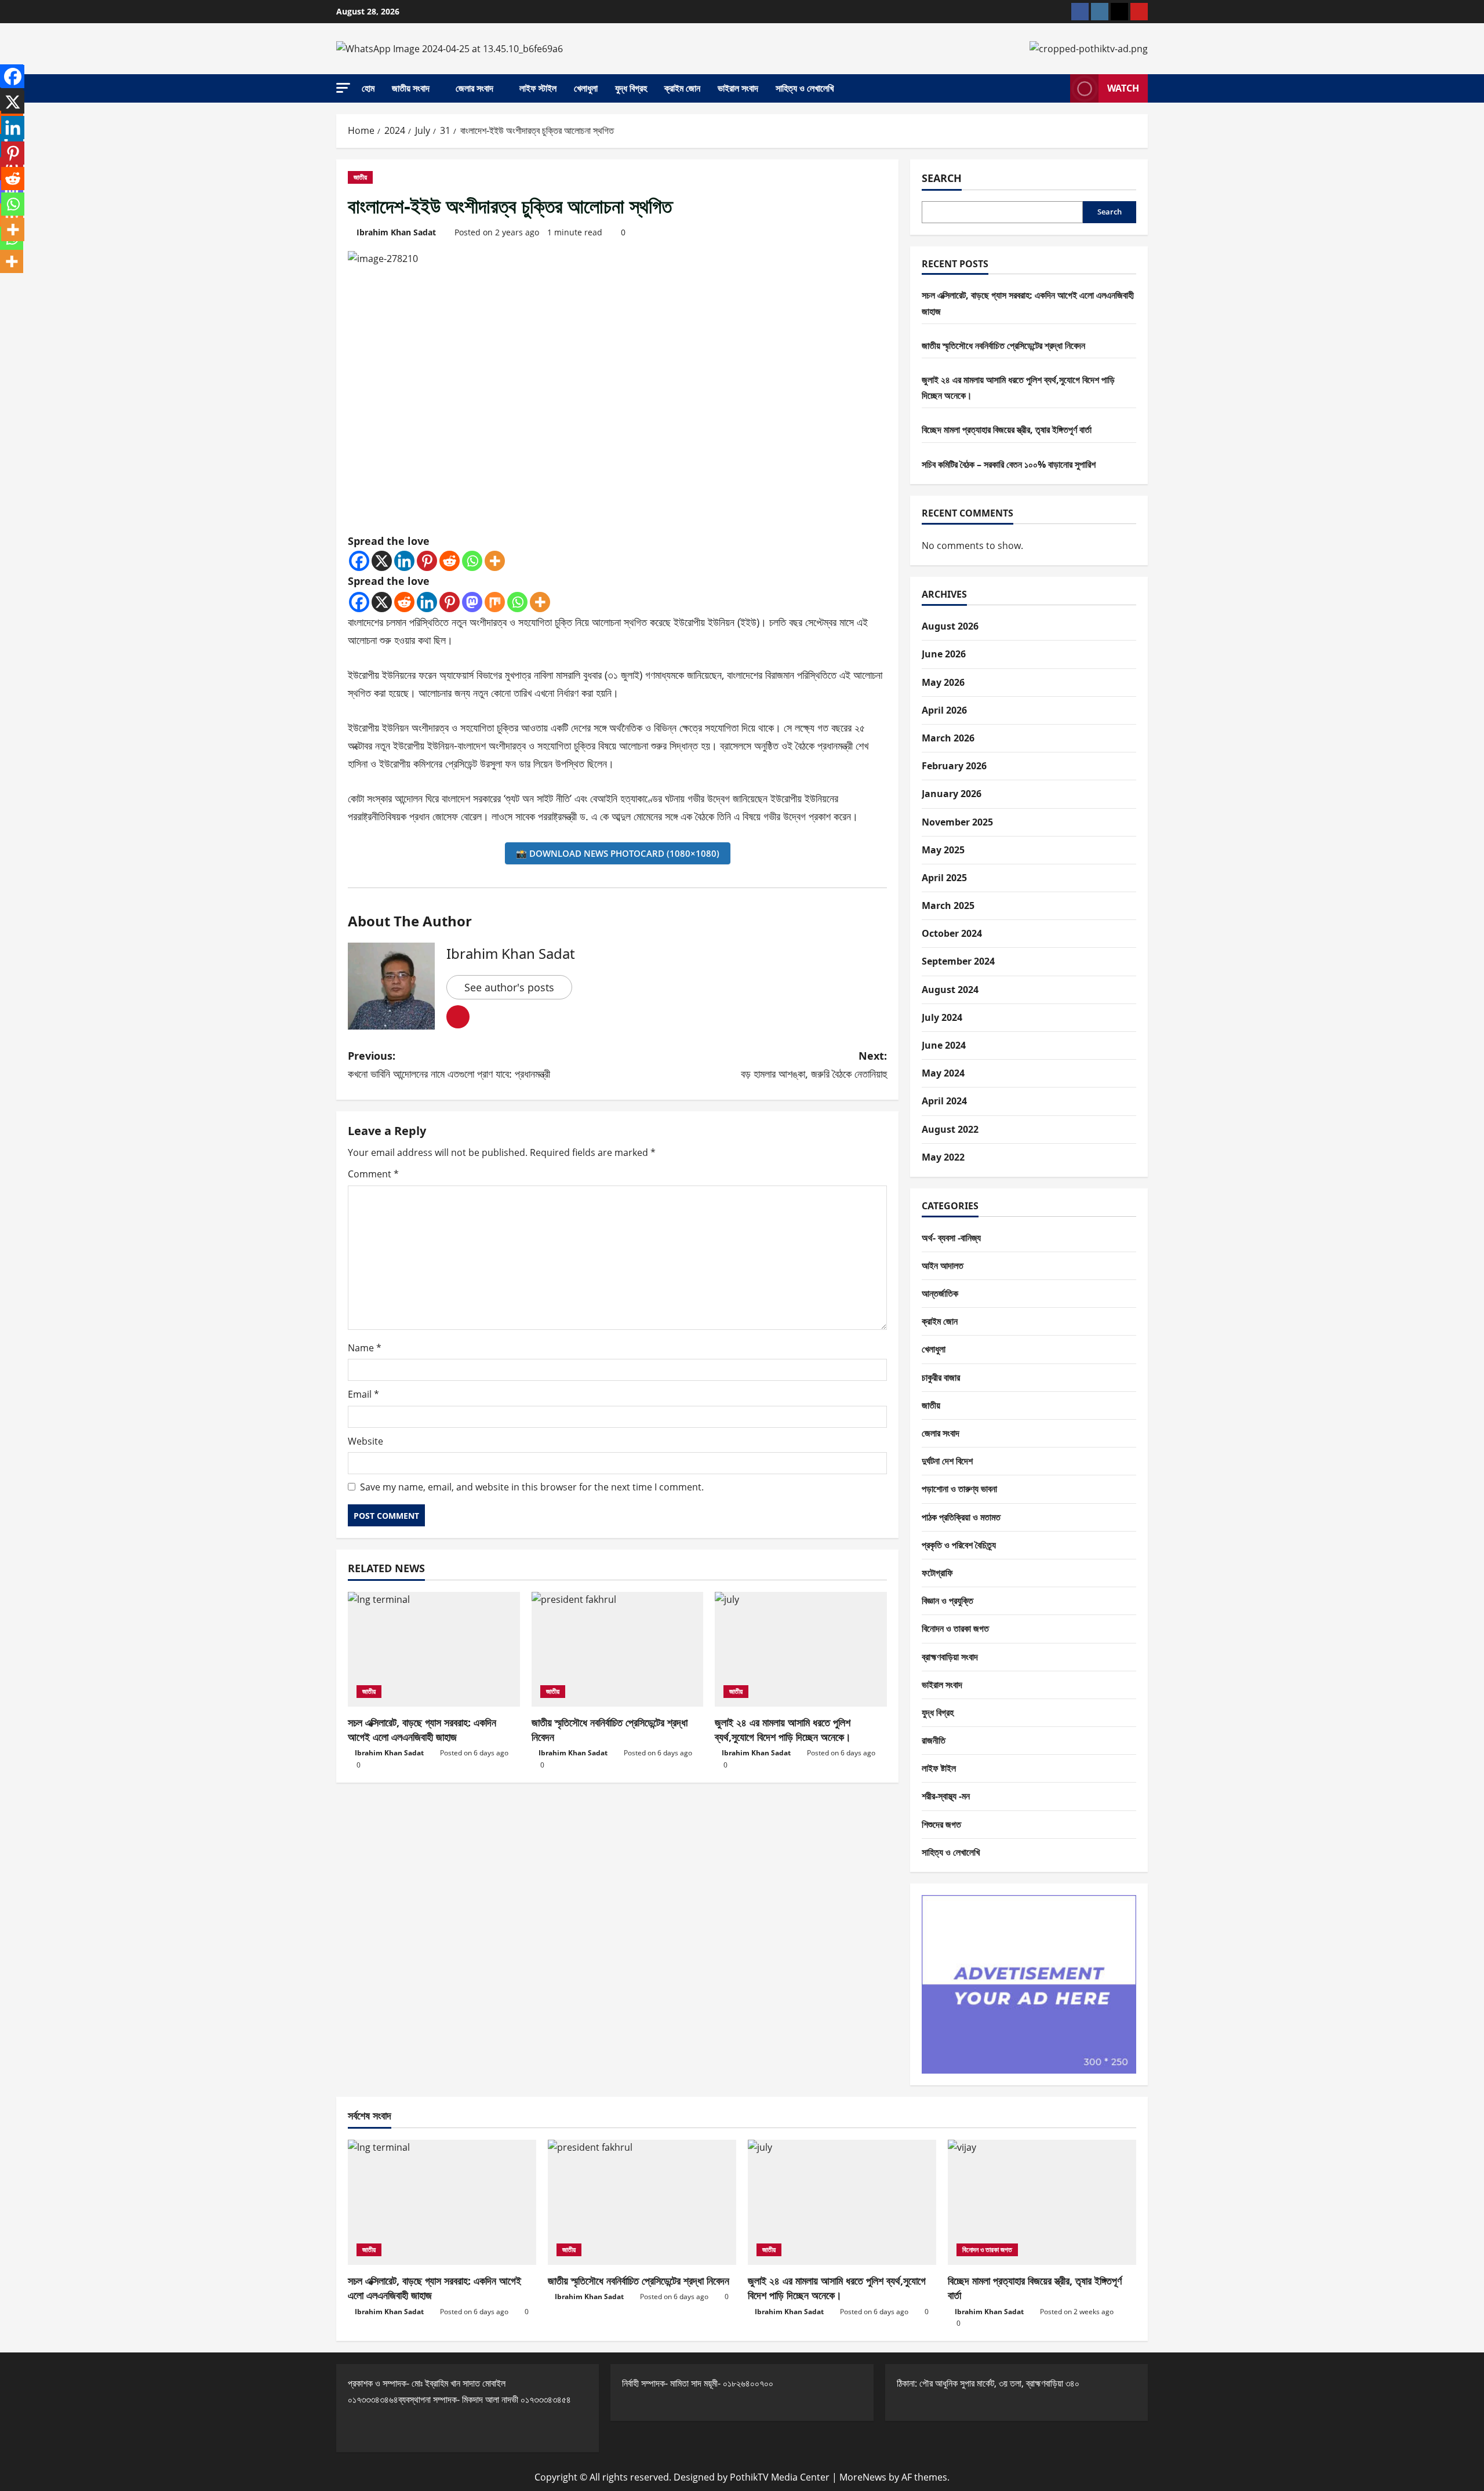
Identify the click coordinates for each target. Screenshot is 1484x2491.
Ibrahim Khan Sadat (396, 232)
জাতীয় (360, 177)
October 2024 (952, 933)
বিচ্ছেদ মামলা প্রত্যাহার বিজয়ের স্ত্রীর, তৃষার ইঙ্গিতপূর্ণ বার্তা (1007, 430)
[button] (343, 88)
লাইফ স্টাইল (538, 88)
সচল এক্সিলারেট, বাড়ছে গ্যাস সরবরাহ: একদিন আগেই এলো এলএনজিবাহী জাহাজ (422, 1730)
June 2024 (944, 1045)
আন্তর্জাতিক (940, 1293)
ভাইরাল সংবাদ (738, 88)
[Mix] (495, 602)
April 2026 (944, 710)
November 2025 (957, 822)
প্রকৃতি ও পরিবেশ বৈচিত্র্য (959, 1545)
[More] (495, 561)
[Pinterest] (427, 561)
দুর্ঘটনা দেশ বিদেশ (947, 1461)
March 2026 (948, 738)
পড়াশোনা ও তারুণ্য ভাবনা (959, 1489)
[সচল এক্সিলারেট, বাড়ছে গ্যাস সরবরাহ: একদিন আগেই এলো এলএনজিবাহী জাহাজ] (434, 1649)
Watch (1123, 88)
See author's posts (509, 987)
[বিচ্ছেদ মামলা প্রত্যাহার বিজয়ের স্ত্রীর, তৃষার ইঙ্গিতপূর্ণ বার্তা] (1042, 2203)
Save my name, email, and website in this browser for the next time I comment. (532, 1487)
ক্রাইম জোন (682, 88)
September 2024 (958, 961)
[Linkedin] (404, 561)
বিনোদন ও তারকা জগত (955, 1628)
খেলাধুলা (586, 88)
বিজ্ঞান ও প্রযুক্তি (947, 1601)
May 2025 (943, 850)
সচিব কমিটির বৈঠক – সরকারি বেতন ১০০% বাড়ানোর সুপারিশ (1009, 464)
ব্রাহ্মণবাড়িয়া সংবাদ (950, 1657)
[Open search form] (1058, 89)
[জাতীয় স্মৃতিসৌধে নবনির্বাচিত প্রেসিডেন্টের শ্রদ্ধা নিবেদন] (618, 1649)
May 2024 (943, 1073)
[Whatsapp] (472, 561)
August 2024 (950, 990)
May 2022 (943, 1157)
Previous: (449, 1065)
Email (363, 1394)
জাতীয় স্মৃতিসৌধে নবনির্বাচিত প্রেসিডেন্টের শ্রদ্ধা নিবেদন (1003, 346)
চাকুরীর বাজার (941, 1377)
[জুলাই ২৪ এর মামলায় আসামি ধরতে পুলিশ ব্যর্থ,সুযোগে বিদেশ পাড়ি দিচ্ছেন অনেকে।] (801, 1649)
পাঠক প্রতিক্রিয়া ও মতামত (961, 1517)
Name (365, 1348)
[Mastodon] (472, 602)
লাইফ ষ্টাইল (939, 1768)
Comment (373, 1174)
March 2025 (948, 906)
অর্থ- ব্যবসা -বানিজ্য (951, 1238)
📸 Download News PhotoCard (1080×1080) (618, 853)
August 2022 (950, 1129)
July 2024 (942, 1017)
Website (365, 1441)
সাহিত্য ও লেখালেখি (805, 88)
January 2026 (952, 794)
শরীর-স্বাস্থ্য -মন (946, 1796)
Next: (814, 1065)
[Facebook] (359, 561)
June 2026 (944, 654)
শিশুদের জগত (941, 1824)
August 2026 (950, 626)
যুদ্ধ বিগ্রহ (631, 88)
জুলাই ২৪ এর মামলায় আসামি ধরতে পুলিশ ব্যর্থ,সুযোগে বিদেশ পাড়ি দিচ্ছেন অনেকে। (783, 1730)
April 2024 (944, 1101)
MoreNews (863, 2477)
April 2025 (944, 878)
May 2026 (943, 682)
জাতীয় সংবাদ (411, 88)
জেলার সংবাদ (474, 88)
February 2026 (954, 766)
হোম (368, 88)
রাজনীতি (934, 1740)
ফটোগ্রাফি (937, 1573)
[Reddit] (450, 561)
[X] (382, 561)
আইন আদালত (943, 1265)
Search (942, 178)
